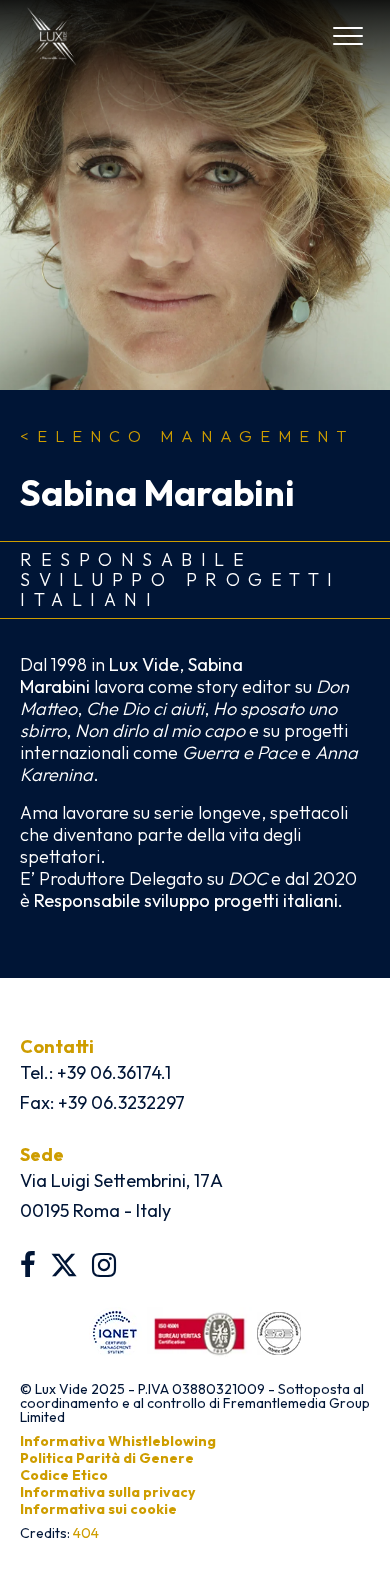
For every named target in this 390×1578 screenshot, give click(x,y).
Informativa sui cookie (98, 1509)
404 (86, 1533)
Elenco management (187, 436)
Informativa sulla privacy (107, 1492)
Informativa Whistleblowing (118, 1441)
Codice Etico (64, 1475)
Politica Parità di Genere (107, 1458)
